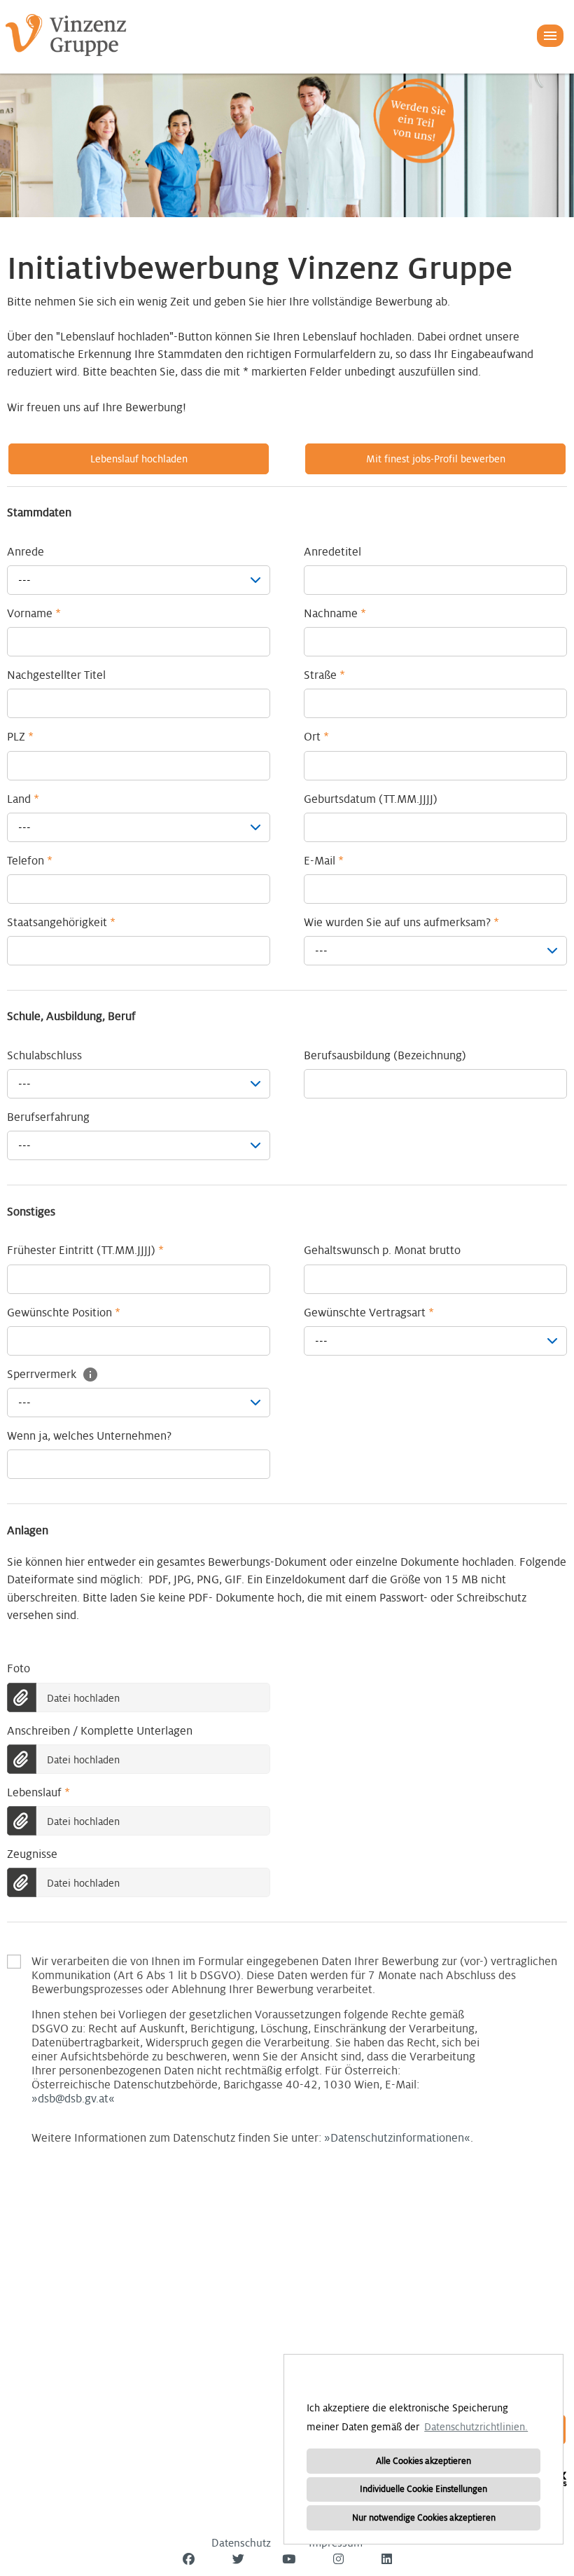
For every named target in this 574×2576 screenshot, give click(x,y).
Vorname (34, 614)
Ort (316, 737)
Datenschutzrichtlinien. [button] (476, 2427)
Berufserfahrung (48, 1117)
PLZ (20, 737)
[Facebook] (189, 2560)
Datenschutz (241, 2543)
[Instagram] (338, 2560)
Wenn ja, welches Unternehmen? (89, 1436)
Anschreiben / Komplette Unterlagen (100, 1731)
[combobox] (139, 580)
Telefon (30, 861)
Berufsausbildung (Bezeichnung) (385, 1056)
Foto (19, 1669)
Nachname (335, 614)
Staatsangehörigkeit (61, 923)
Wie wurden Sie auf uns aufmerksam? (401, 923)
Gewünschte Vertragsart (369, 1313)
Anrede (26, 552)
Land (23, 799)
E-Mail (324, 861)
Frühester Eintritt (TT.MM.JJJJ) (85, 1251)
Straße (324, 675)
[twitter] (238, 2560)
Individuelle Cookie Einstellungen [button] (423, 2489)
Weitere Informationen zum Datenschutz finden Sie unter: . (294, 1962)
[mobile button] (550, 36)
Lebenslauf (38, 1793)
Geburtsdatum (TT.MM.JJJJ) (371, 799)
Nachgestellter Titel (56, 675)
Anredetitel (332, 552)
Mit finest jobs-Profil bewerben (436, 459)
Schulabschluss (44, 1056)
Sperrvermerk (43, 1375)
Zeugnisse (32, 1854)
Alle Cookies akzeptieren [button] (423, 2461)
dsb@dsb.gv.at (73, 2099)
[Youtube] (289, 2560)
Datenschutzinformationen (397, 2138)
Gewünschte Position (64, 1313)
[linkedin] (387, 2560)
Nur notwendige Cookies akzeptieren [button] (424, 2518)
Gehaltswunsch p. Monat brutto (382, 1251)
